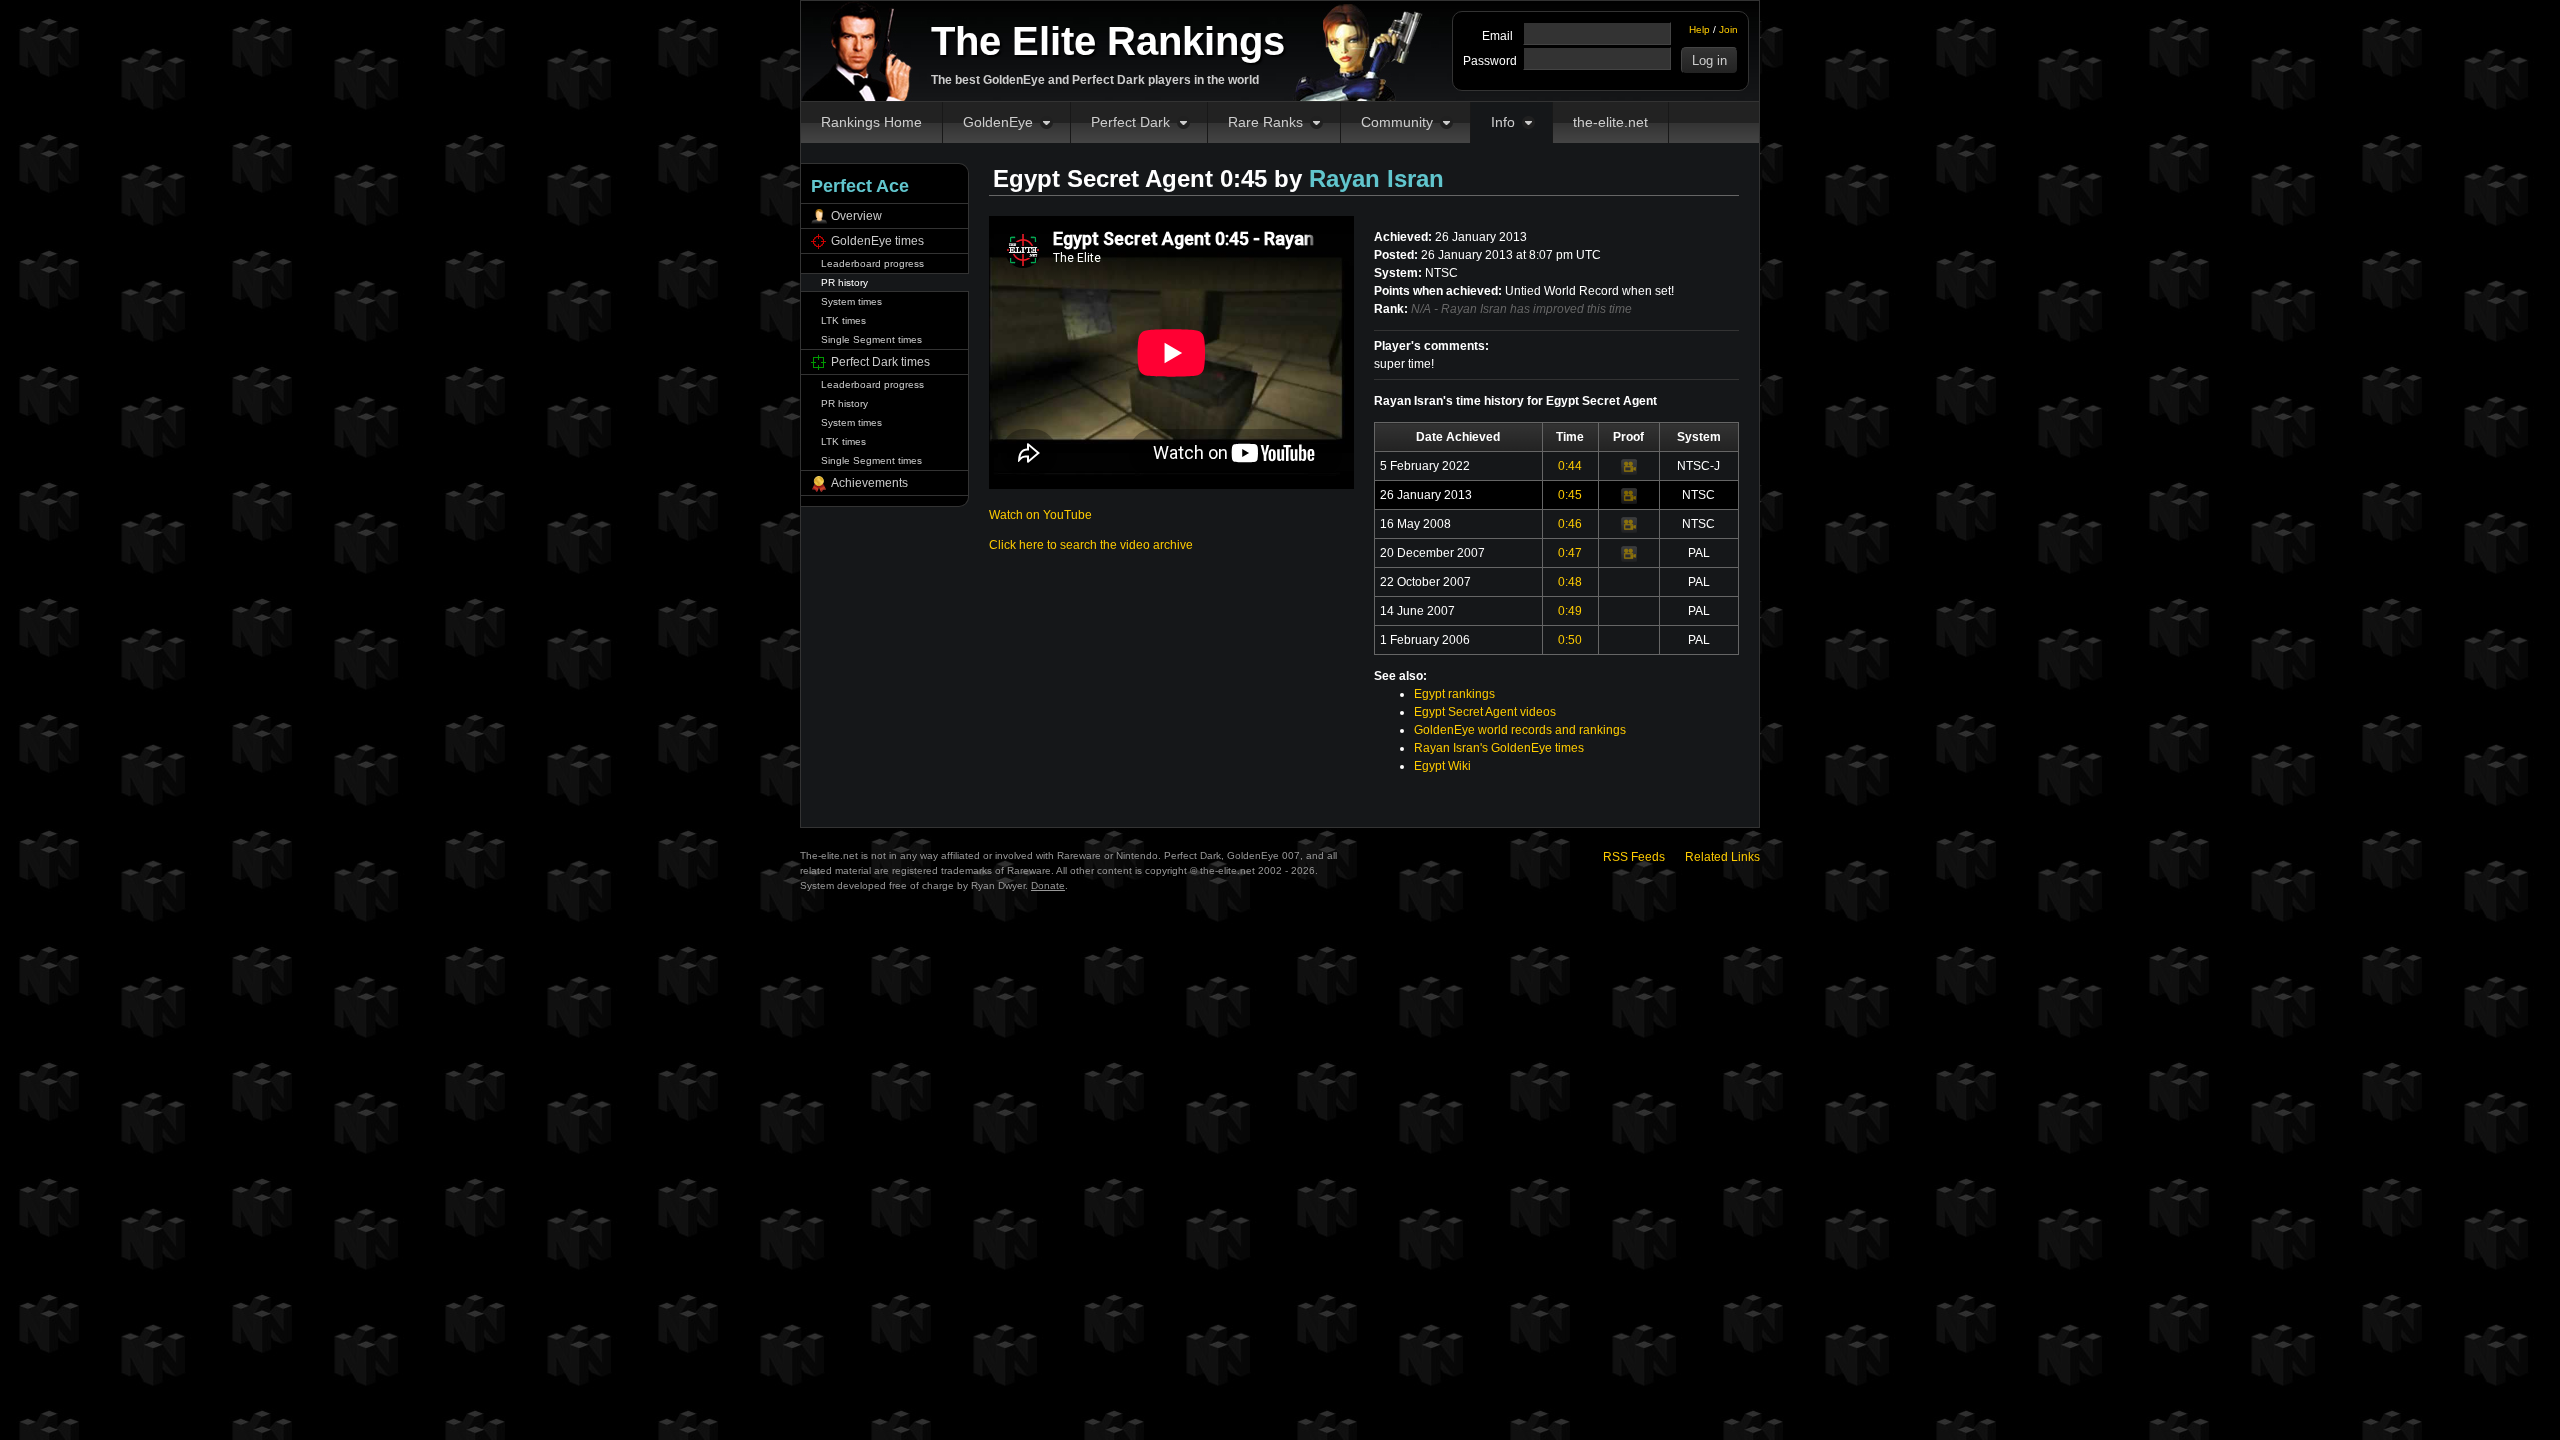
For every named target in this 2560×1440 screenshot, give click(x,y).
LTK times (843, 320)
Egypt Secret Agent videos (1485, 712)
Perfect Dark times (880, 362)
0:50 (1570, 640)
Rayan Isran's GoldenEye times (1499, 748)
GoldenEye (998, 122)
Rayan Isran (1376, 178)
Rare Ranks (1265, 122)
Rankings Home (871, 122)
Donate (1048, 885)
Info (1503, 122)
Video (1629, 467)
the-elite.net (1610, 122)
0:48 (1570, 582)
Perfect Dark (1130, 122)
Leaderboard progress (872, 263)
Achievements (869, 483)
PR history (844, 282)
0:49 (1570, 611)
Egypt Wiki (1442, 766)
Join (1728, 29)
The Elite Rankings (1108, 41)
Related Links (1722, 857)
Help (1699, 29)
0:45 (1570, 495)
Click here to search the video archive (1091, 545)
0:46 (1570, 524)
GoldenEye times (877, 241)
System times (851, 301)
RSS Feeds (1634, 857)
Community (1397, 122)
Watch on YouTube (1040, 515)
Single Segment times (871, 339)
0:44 (1570, 466)
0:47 (1570, 553)
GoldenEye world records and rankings (1520, 730)
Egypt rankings (1454, 694)
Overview (856, 216)
